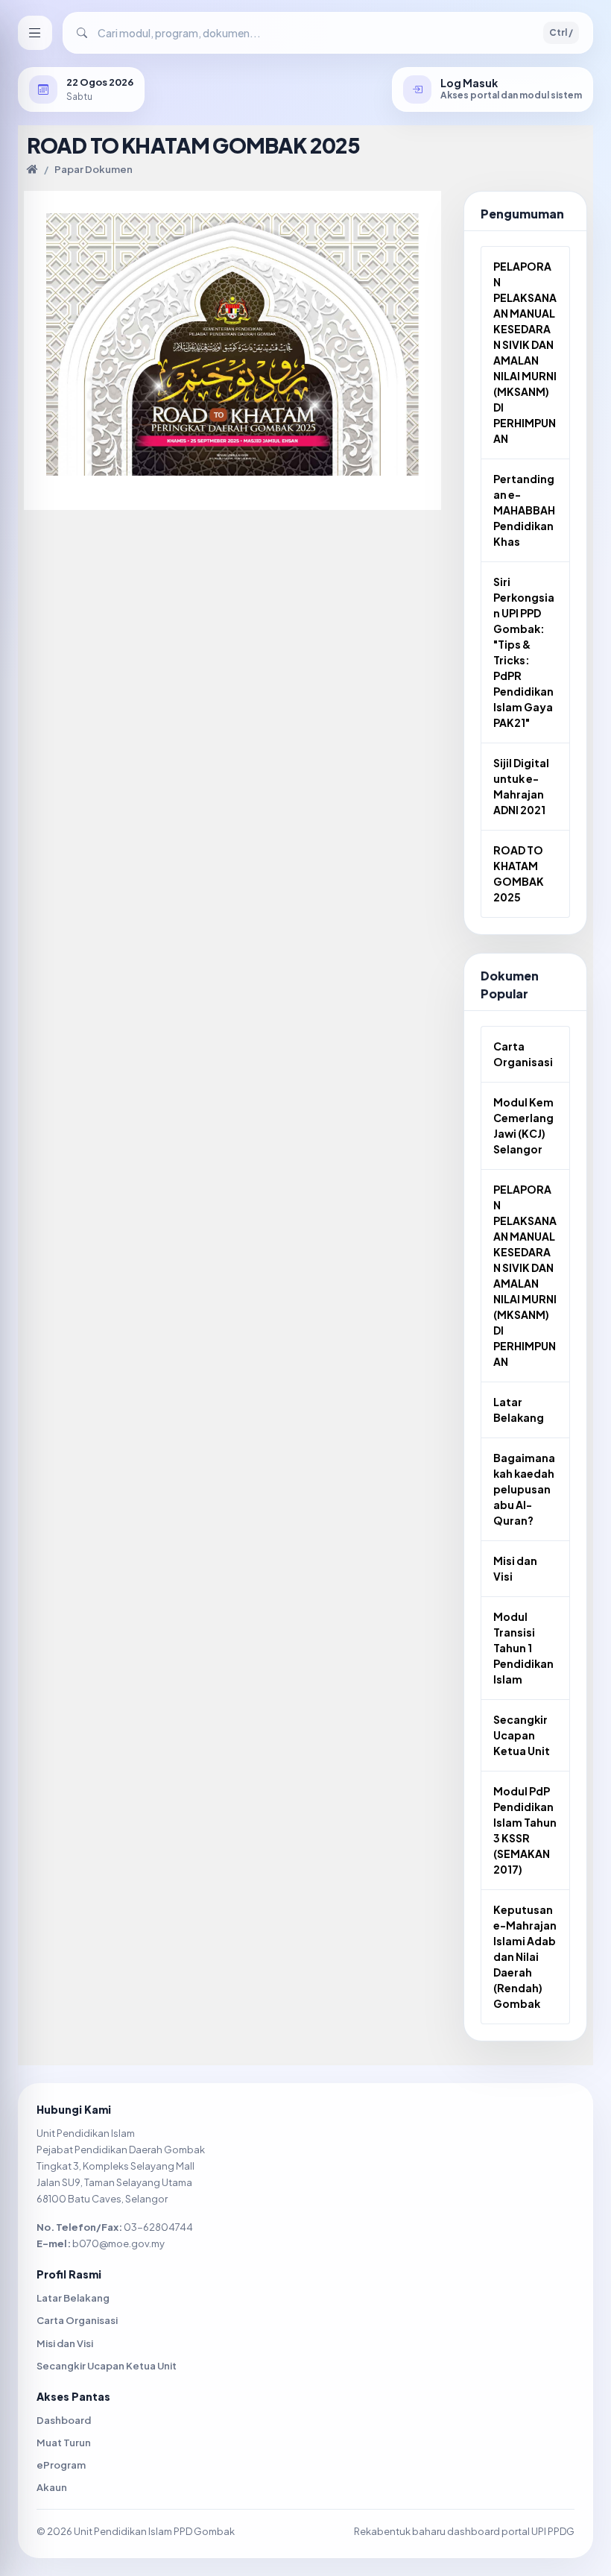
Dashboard (64, 2420)
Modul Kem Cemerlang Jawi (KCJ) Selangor (523, 1125)
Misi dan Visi (515, 1568)
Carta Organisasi (523, 1054)
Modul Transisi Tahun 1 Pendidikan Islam (523, 1648)
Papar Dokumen (94, 169)
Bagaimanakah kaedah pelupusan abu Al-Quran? (524, 1489)
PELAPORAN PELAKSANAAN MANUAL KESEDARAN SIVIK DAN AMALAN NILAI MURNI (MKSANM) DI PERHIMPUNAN (525, 352)
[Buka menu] (35, 33)
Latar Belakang (519, 1410)
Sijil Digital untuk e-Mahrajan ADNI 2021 (521, 786)
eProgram (61, 2465)
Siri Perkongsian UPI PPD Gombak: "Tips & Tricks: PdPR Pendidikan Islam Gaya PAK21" (524, 652)
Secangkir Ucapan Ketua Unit (522, 1735)
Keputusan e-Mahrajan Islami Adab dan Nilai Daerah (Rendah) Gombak (525, 1956)
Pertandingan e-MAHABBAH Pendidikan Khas (524, 510)
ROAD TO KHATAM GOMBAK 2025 (519, 873)
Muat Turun (64, 2443)
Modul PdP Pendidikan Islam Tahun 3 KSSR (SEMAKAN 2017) (525, 1830)
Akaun (52, 2487)
